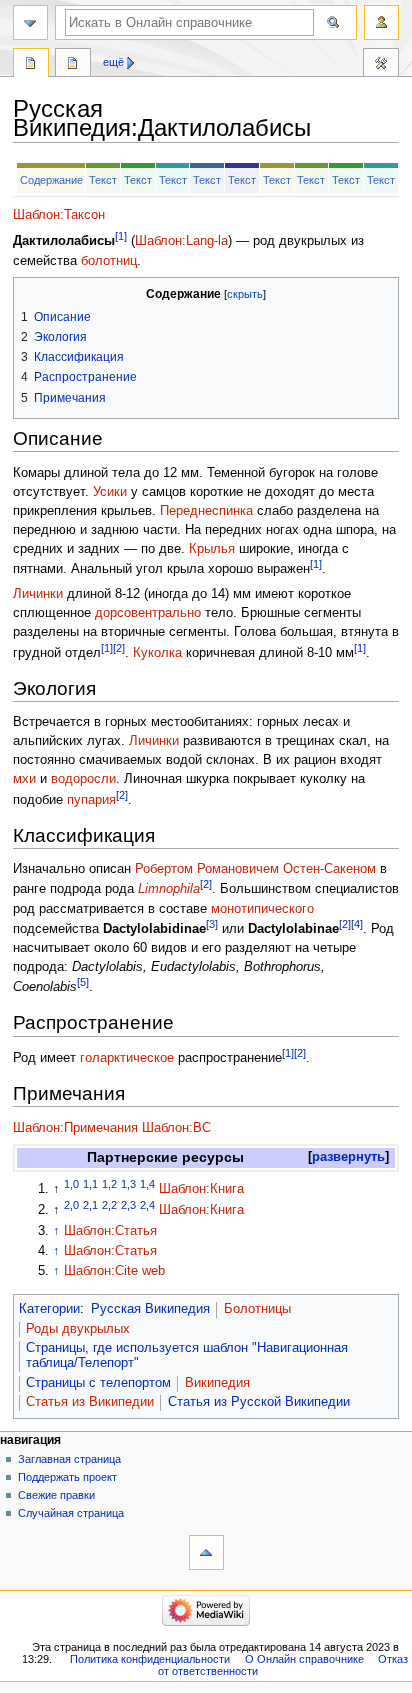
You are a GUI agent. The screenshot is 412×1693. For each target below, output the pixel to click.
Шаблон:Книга (201, 1189)
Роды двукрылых (78, 1329)
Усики (110, 492)
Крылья (212, 549)
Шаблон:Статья (110, 1231)
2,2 (109, 1205)
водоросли (83, 779)
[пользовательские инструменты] (381, 22)
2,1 (90, 1205)
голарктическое (127, 1058)
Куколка (157, 653)
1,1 (90, 1184)
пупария (91, 800)
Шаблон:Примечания (75, 1128)
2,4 (147, 1205)
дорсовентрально (148, 613)
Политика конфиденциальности (150, 1659)
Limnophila (169, 890)
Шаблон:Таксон (59, 215)
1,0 (71, 1184)
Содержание (51, 180)
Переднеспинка (206, 511)
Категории (49, 1309)
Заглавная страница (69, 1459)
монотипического (262, 909)
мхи (24, 779)
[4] (357, 924)
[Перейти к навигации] (30, 22)
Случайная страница (71, 1513)
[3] (212, 924)
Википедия (217, 1383)
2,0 (71, 1205)
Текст (103, 180)
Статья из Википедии (90, 1402)
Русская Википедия (150, 1309)
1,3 (128, 1184)
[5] (83, 982)
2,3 (128, 1205)
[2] (119, 648)
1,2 (109, 1184)
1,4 (147, 1184)
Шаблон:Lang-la (181, 242)
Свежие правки (56, 1495)
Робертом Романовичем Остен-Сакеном (255, 869)
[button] (348, 1157)
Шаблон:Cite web (114, 1271)
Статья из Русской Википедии (259, 1402)
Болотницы (257, 1309)
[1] (121, 236)
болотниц (109, 261)
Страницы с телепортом (98, 1383)
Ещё (113, 62)
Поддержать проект (67, 1477)
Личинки (38, 594)
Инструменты (381, 65)
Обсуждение (73, 65)
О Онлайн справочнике (304, 1659)
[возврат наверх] (206, 1552)
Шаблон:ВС (176, 1128)
